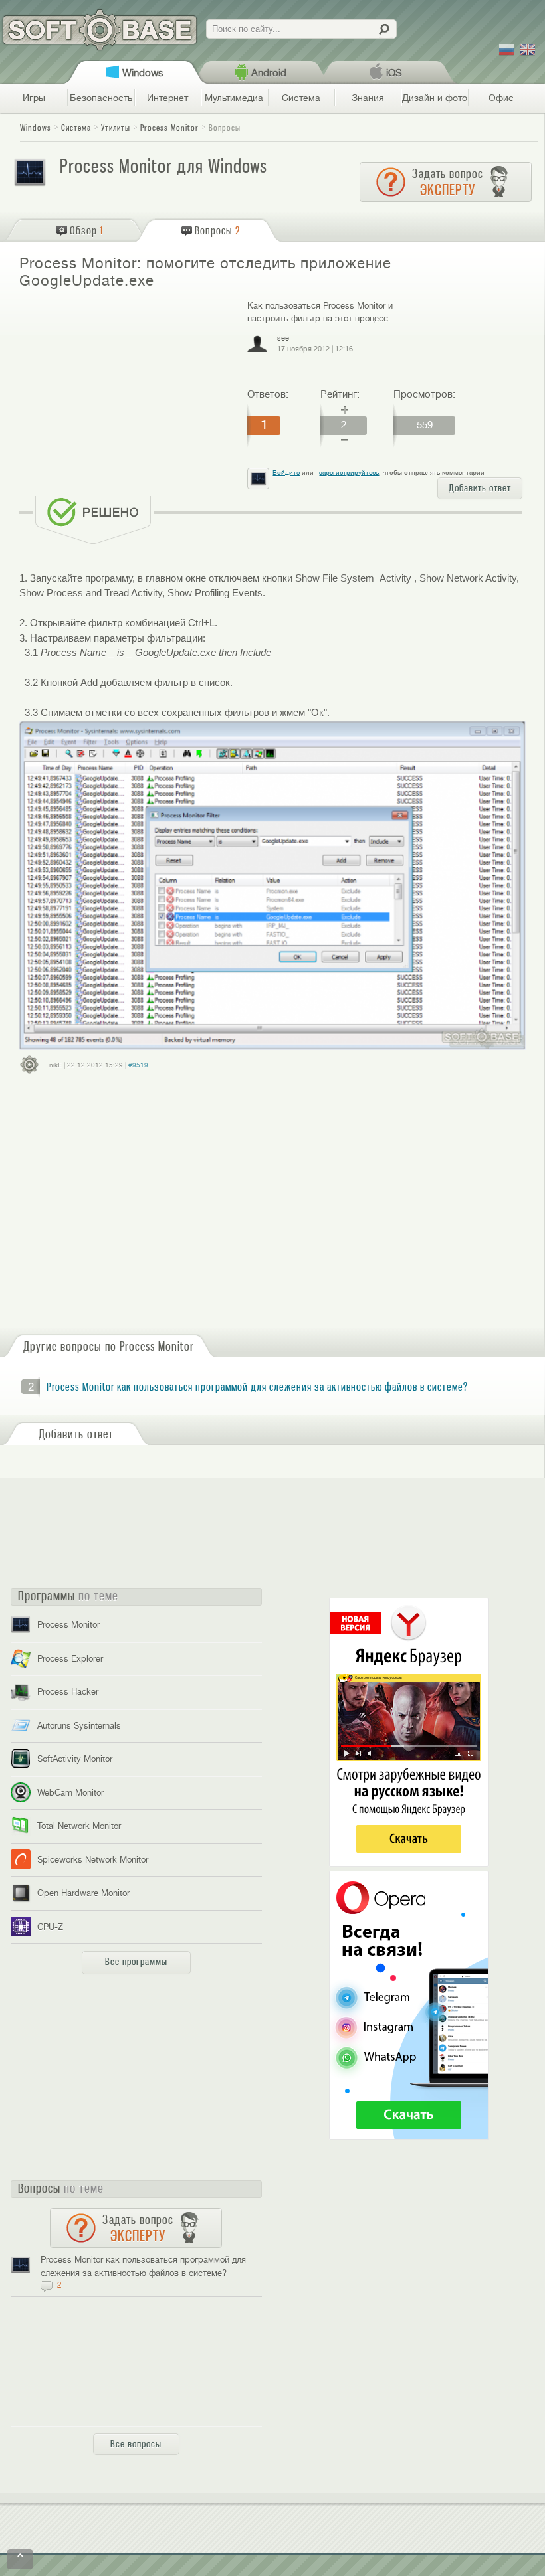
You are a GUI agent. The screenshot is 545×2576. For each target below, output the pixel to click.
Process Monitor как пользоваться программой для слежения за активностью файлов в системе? (257, 1387)
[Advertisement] (128, 395)
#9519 (138, 1065)
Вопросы (225, 128)
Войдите (286, 472)
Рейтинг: (340, 394)
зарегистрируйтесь (349, 472)
